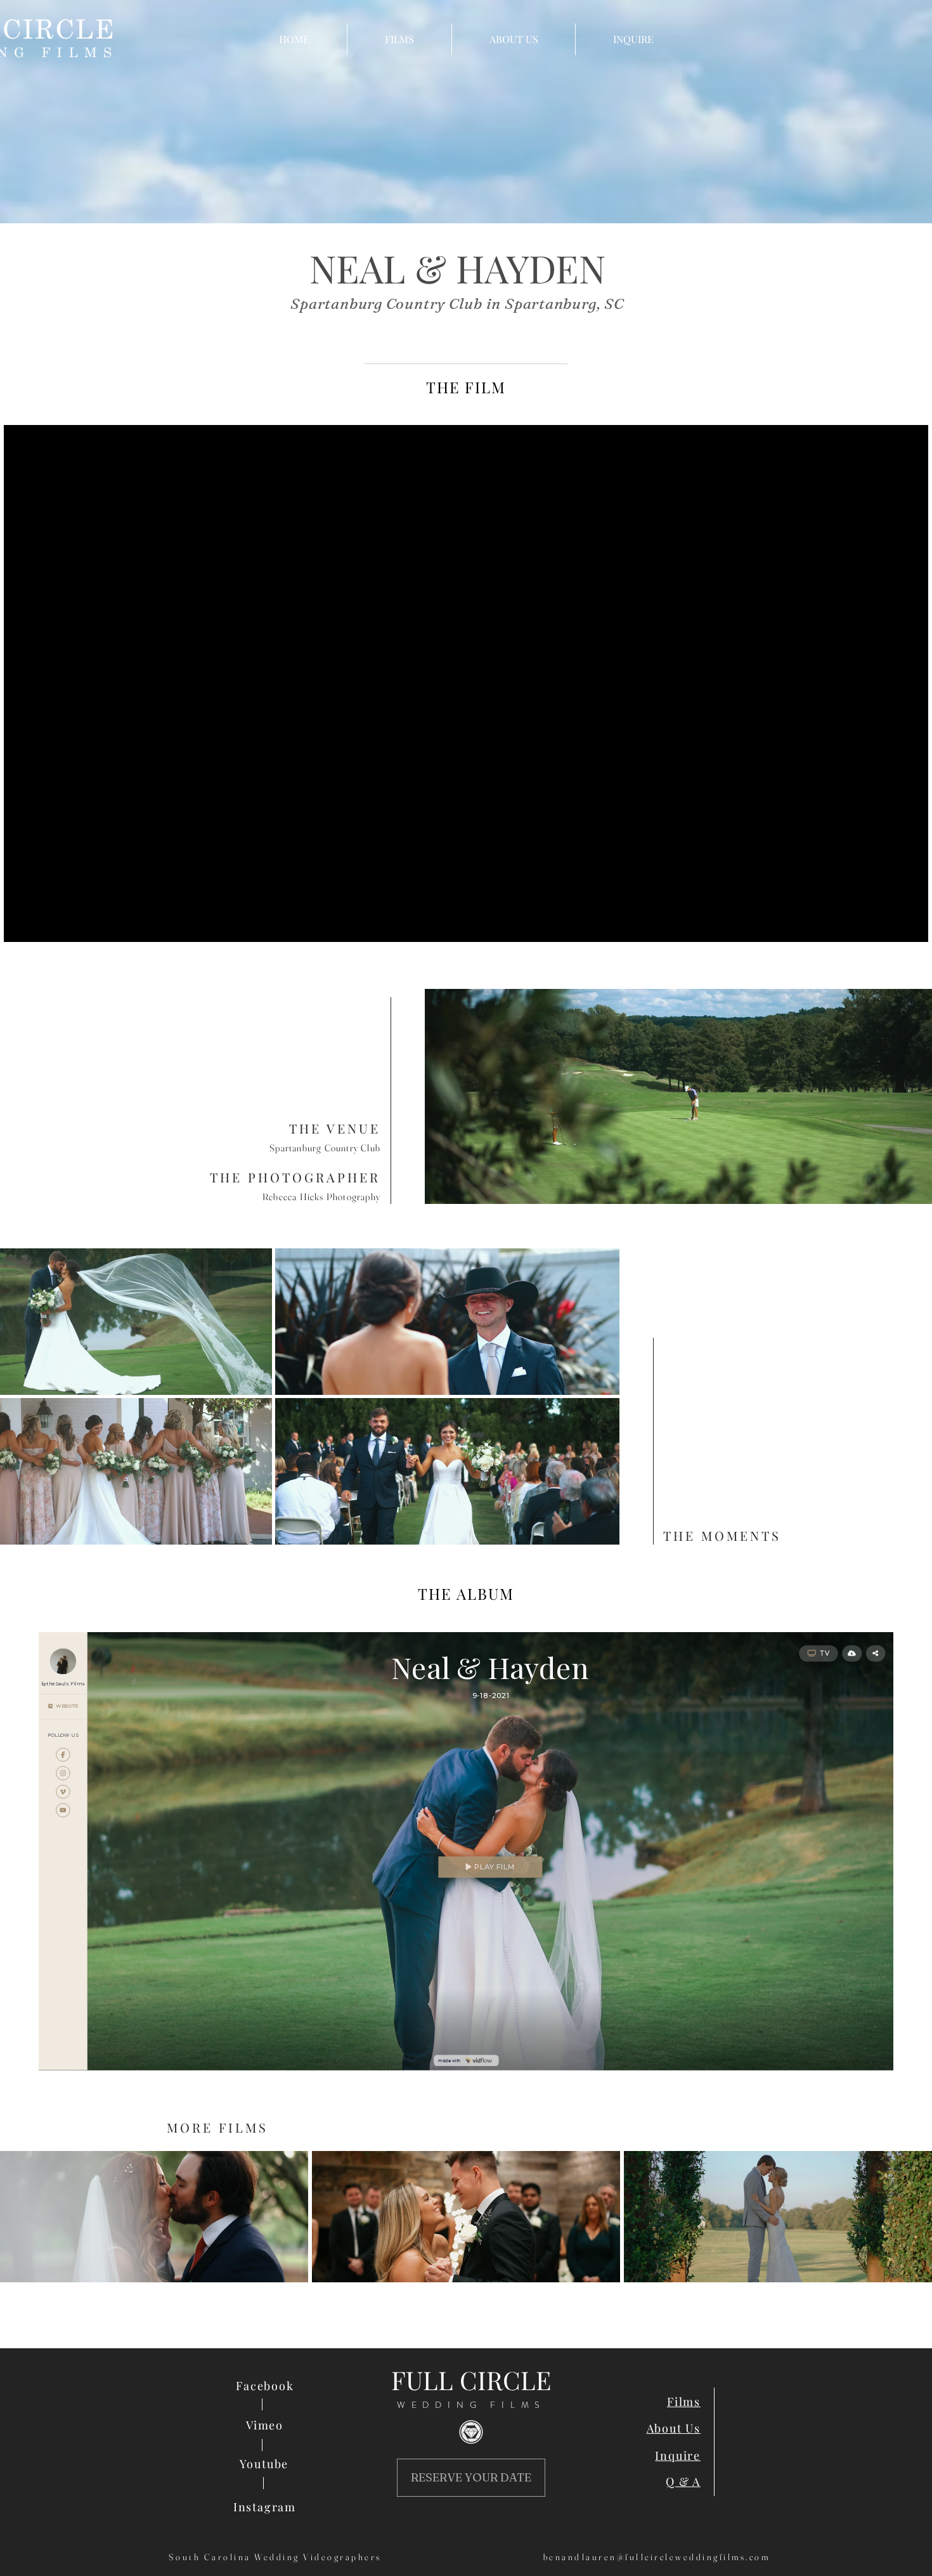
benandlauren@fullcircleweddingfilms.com (657, 2557)
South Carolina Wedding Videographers (275, 2557)
